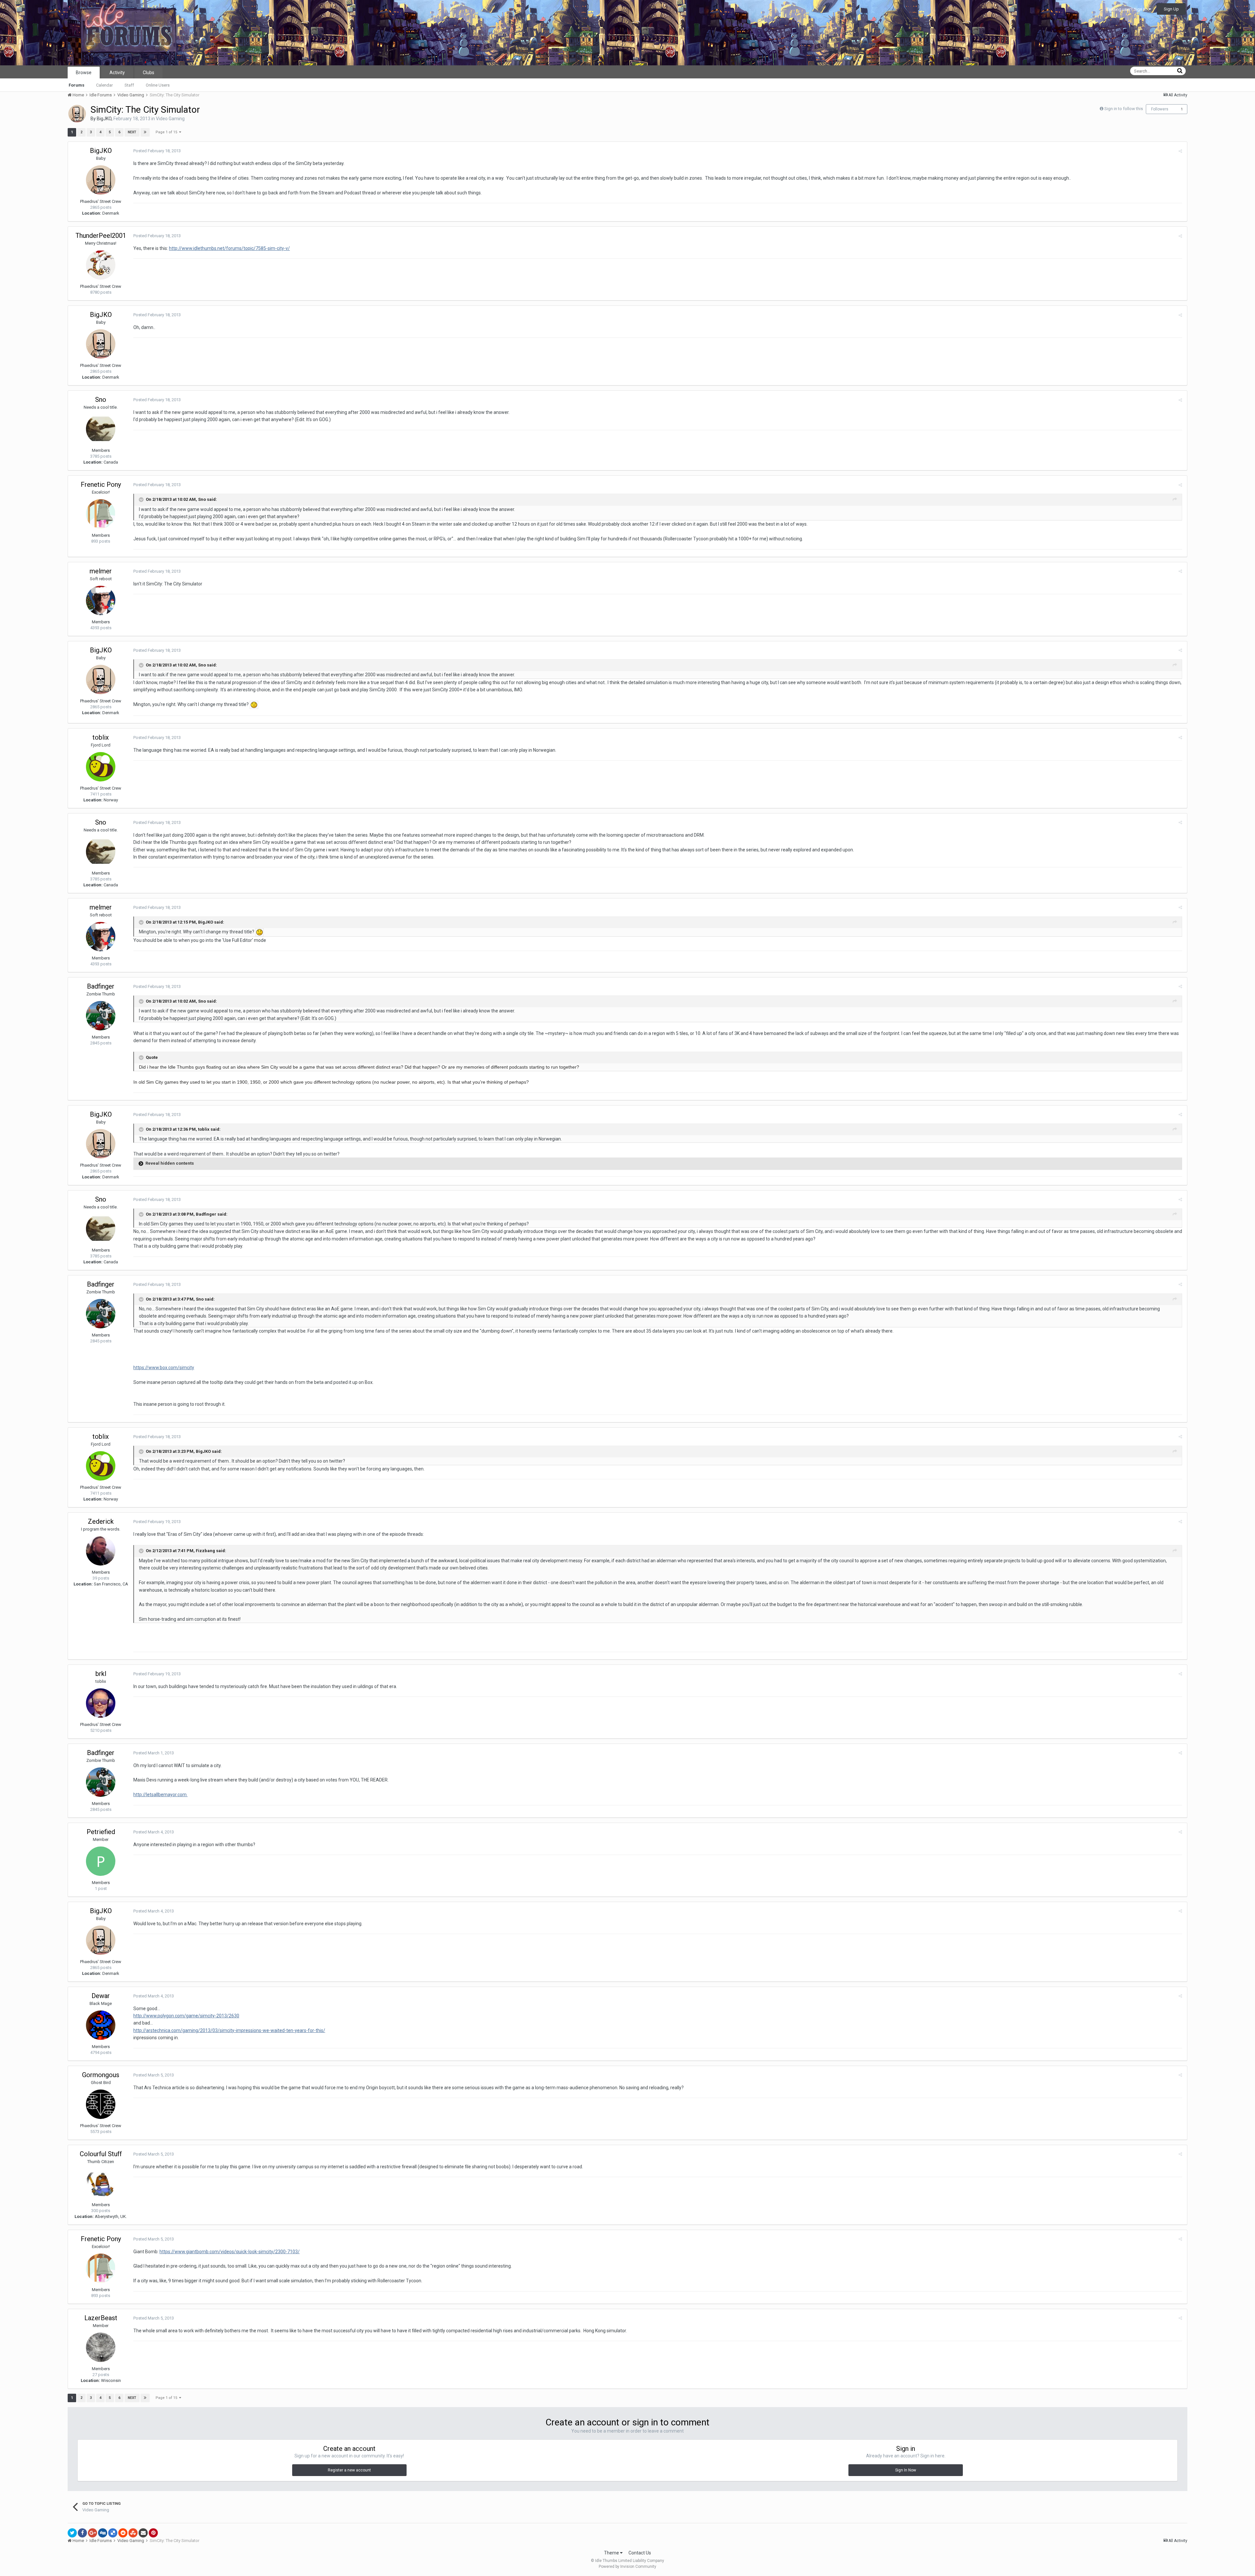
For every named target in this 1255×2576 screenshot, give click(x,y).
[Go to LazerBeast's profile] (101, 2347)
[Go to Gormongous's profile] (101, 2104)
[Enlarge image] (254, 704)
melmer (101, 571)
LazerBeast (101, 2318)
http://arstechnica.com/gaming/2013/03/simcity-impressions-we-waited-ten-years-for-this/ (229, 2030)
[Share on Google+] (92, 2533)
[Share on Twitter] (72, 2533)
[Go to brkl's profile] (101, 1703)
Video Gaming (170, 119)
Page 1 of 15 (167, 132)
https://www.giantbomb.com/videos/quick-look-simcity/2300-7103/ (230, 2252)
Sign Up (1171, 9)
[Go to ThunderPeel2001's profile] (101, 265)
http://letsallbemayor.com (160, 1795)
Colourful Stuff (101, 2154)
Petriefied (101, 1832)
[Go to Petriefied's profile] (101, 1861)
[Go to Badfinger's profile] (101, 1016)
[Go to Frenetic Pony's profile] (101, 514)
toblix (101, 737)
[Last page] (145, 132)
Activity (117, 73)
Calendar (104, 85)
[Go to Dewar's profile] (101, 2025)
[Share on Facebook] (82, 2533)
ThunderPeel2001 (101, 236)
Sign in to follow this (1124, 109)
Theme (612, 2553)
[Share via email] (143, 2533)
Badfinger (101, 986)
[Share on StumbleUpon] (133, 2533)
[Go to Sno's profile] (101, 429)
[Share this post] (1180, 151)
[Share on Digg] (103, 2533)
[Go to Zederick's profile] (101, 1551)
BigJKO (104, 119)
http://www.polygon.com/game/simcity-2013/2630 (186, 2016)
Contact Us (640, 2553)
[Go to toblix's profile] (101, 767)
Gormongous (101, 2075)
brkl (101, 1674)
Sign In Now (906, 2470)
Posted (157, 151)
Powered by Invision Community (627, 2567)
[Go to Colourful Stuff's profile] (101, 2183)
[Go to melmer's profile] (101, 600)
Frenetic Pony (101, 484)
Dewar (101, 1996)
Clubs (149, 73)
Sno (101, 400)
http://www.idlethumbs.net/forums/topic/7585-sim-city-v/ (229, 248)
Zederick (101, 1521)
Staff (129, 85)
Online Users (158, 85)
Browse (84, 73)
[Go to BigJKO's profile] (77, 114)
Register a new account (349, 2470)
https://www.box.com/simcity (164, 1368)
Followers (1160, 109)
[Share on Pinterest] (153, 2533)
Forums (76, 85)
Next (132, 132)
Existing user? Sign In (1128, 9)
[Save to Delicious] (113, 2533)
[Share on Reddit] (123, 2533)
